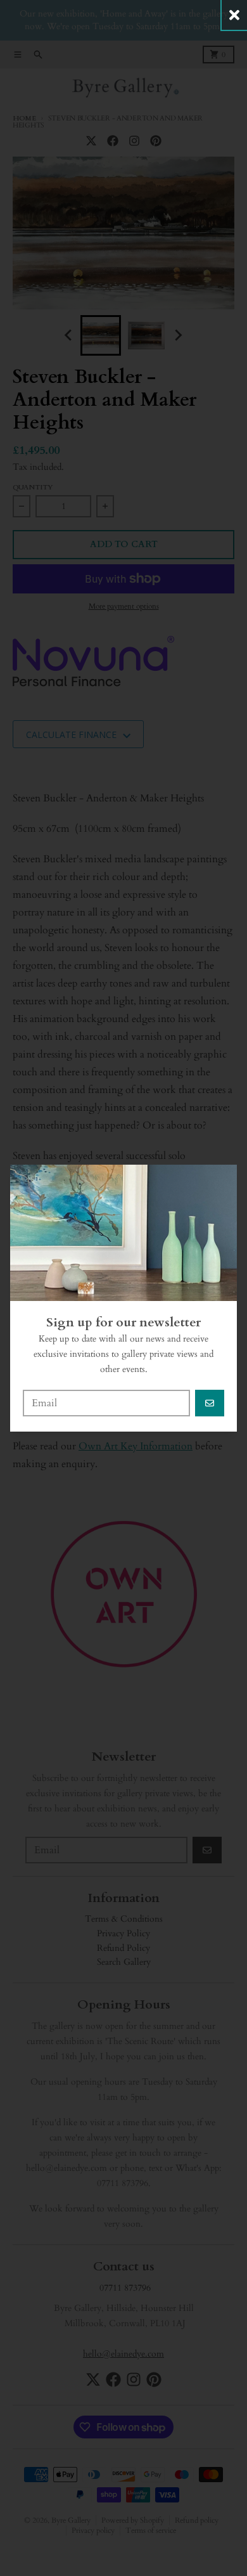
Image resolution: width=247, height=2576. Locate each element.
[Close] (234, 15)
